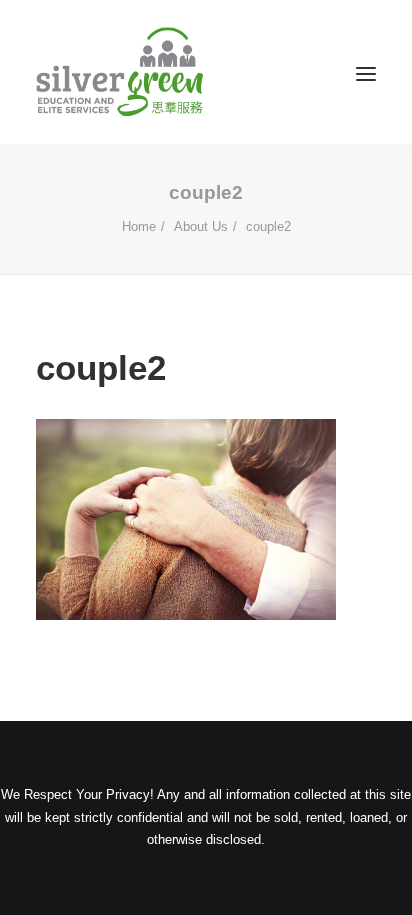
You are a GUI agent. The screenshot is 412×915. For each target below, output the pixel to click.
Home (139, 226)
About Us (201, 226)
